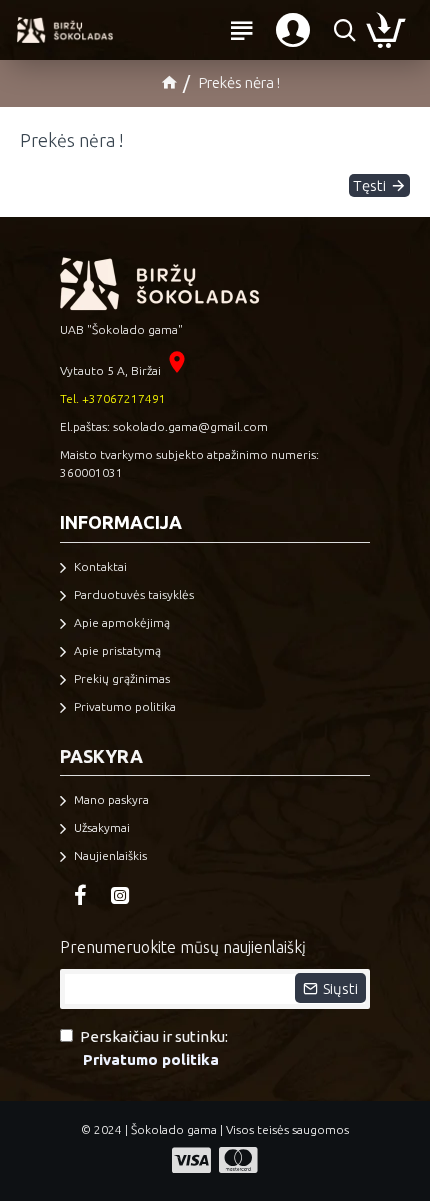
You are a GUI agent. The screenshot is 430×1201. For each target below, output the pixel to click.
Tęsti (369, 185)
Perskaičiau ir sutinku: (154, 1048)
